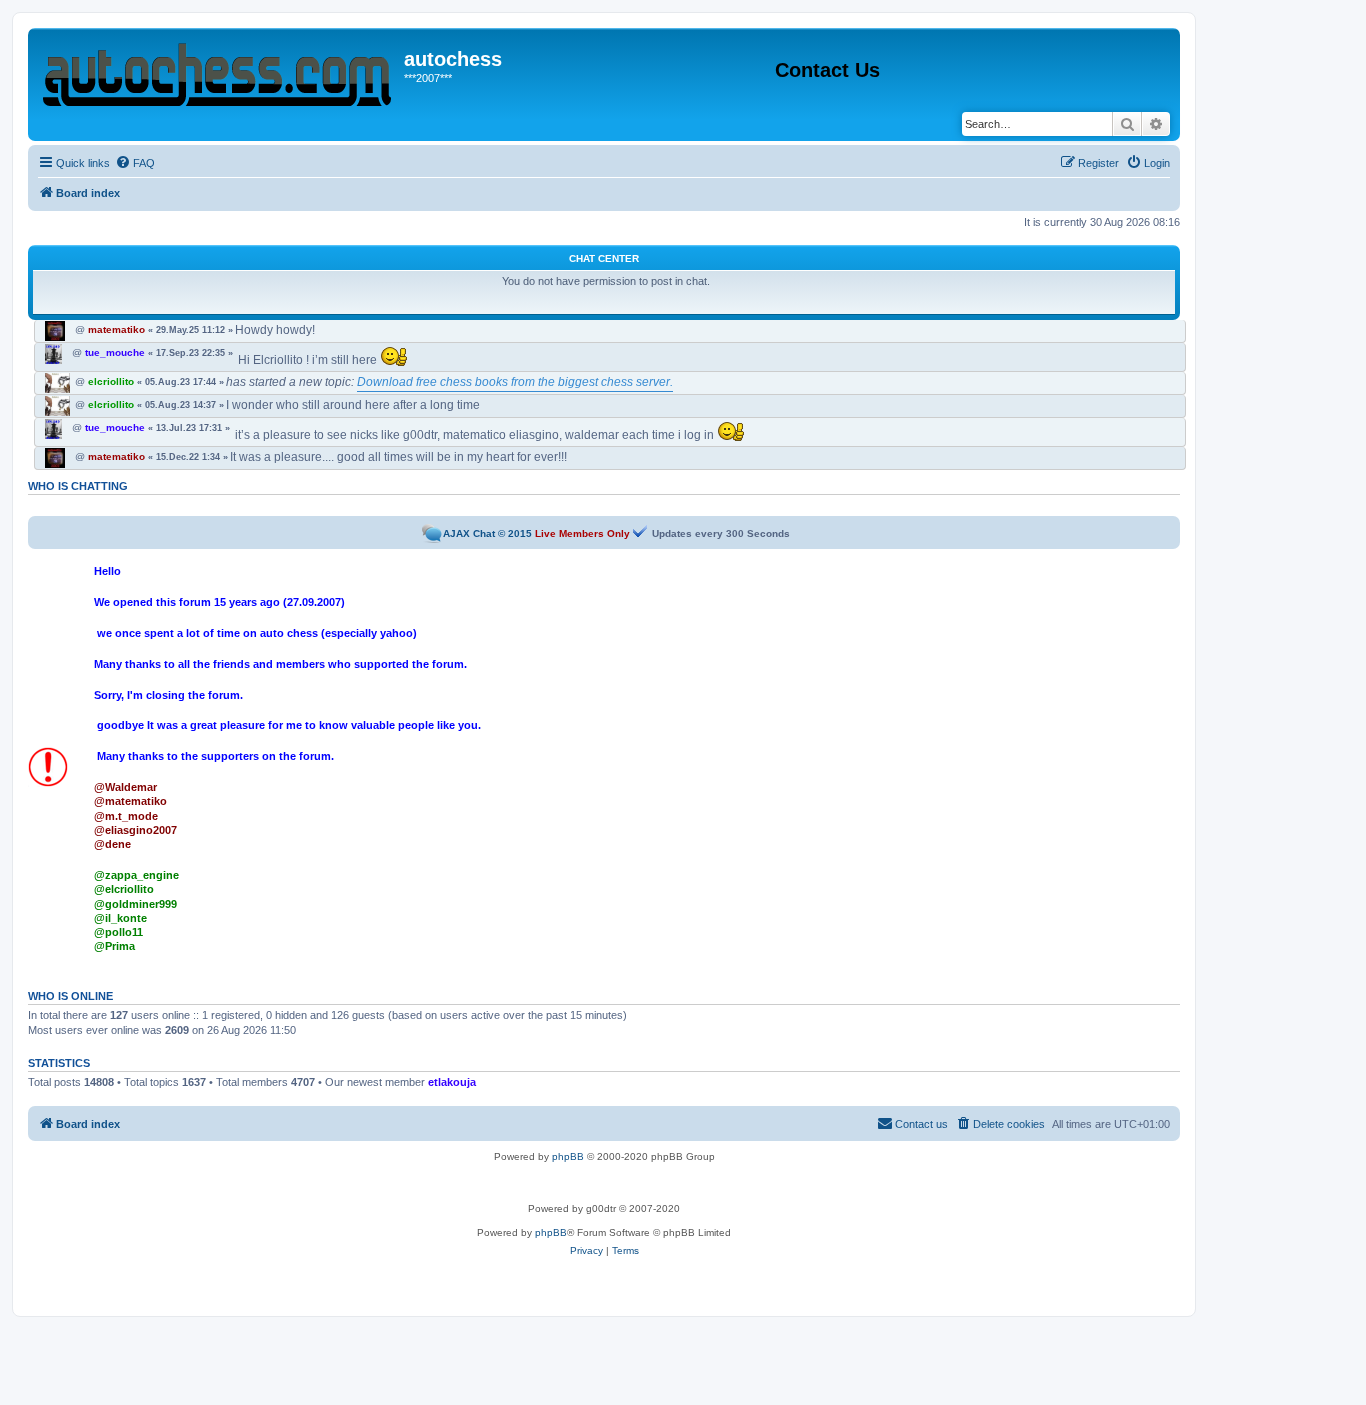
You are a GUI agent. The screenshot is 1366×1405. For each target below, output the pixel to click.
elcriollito (111, 381)
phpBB (568, 1156)
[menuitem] (135, 163)
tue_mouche (115, 352)
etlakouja (452, 1082)
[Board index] (218, 70)
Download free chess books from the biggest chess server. (515, 382)
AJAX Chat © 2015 (487, 533)
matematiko (116, 329)
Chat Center (604, 258)
